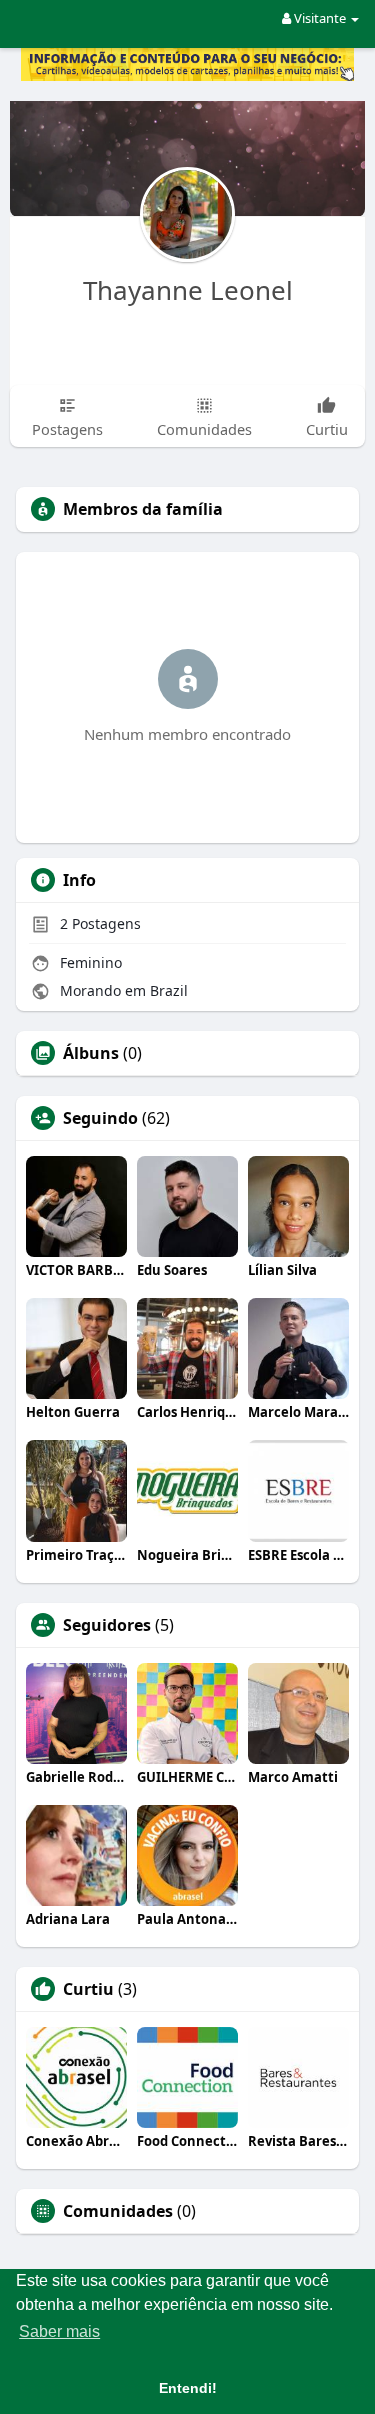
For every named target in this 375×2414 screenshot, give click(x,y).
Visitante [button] (320, 18)
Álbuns (91, 1053)
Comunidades (118, 2211)
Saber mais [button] (59, 2331)
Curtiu (88, 1989)
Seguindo (100, 1118)
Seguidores (107, 1625)
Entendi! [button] (188, 2388)
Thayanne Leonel (188, 290)
